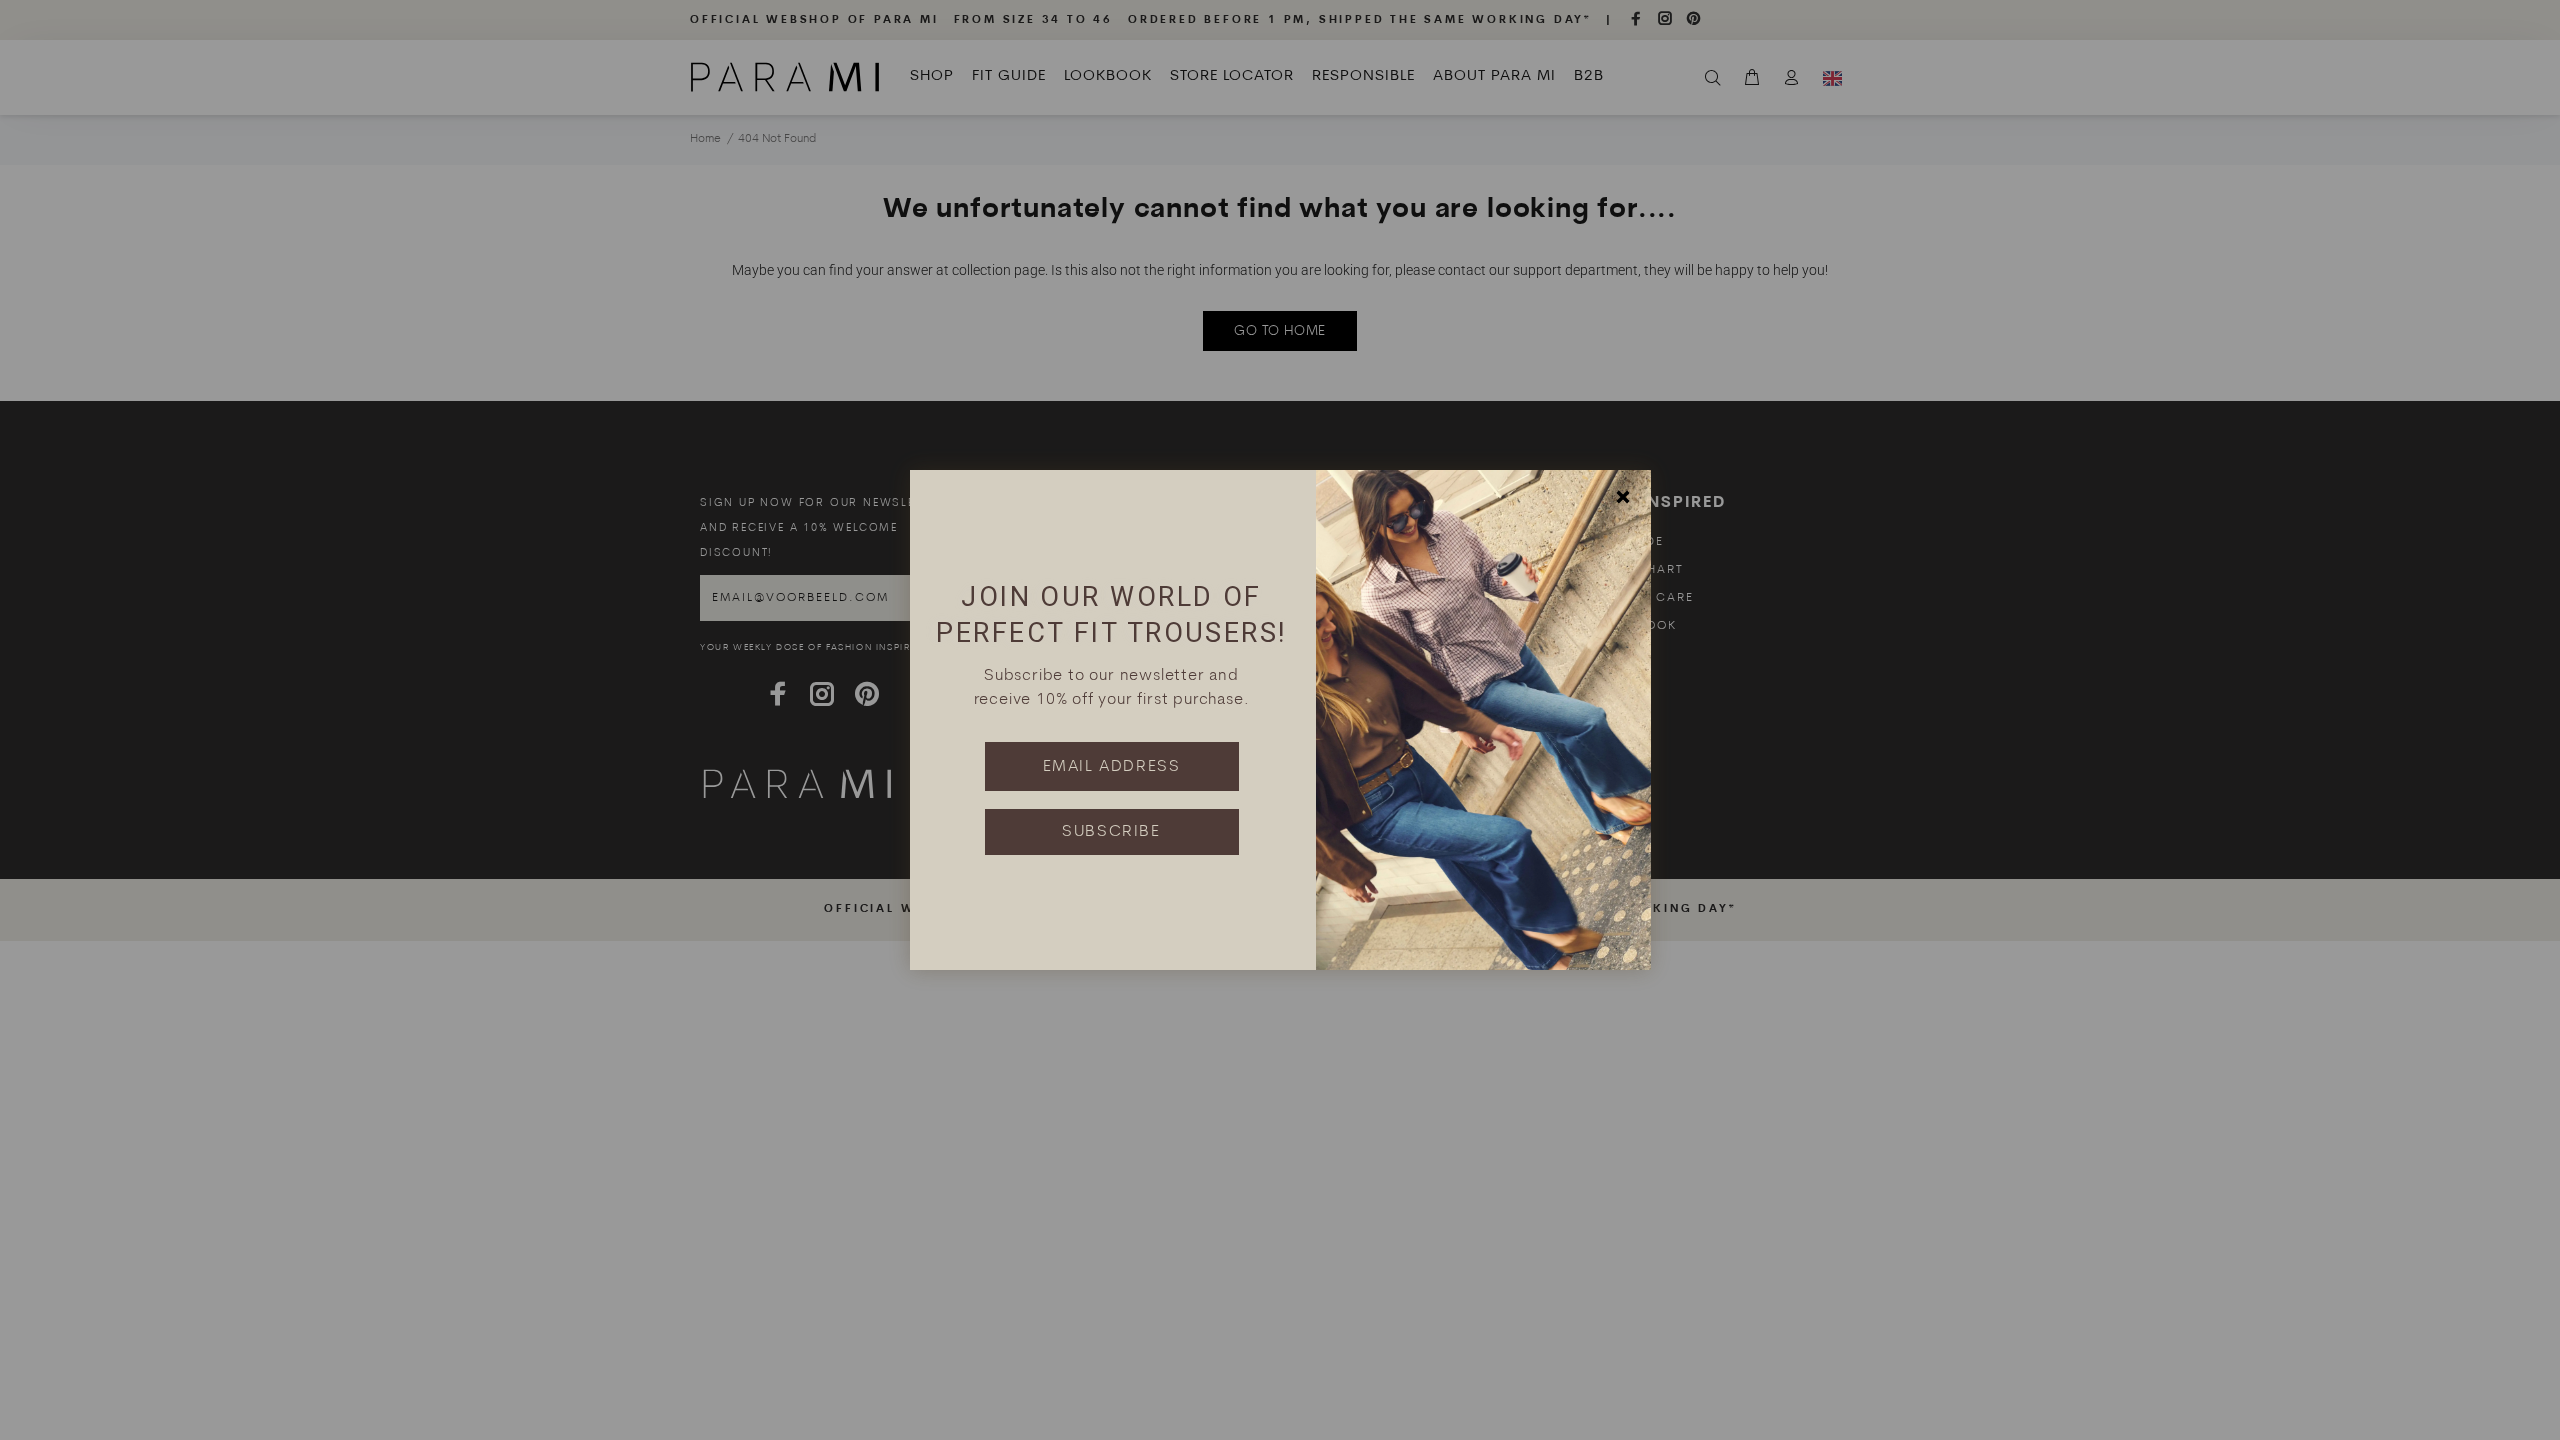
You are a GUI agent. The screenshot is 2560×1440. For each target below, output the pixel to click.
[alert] (1280, 720)
